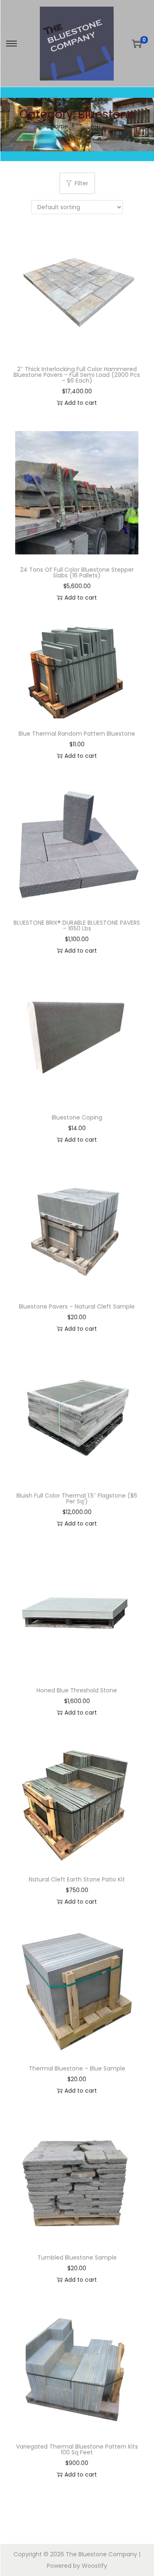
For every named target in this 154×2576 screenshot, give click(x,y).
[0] (137, 44)
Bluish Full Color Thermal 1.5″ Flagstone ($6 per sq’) (77, 1498)
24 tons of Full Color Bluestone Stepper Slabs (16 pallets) (77, 572)
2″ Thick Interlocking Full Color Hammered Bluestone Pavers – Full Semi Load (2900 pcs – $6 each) (77, 375)
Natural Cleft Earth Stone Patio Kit (77, 1879)
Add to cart (81, 403)
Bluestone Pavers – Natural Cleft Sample (77, 1306)
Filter (82, 183)
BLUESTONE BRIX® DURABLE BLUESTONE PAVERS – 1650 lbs (77, 926)
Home (60, 126)
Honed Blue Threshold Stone (77, 1690)
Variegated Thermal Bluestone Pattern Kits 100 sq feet (77, 2449)
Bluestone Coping (77, 1117)
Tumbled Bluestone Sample (77, 2257)
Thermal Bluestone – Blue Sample (77, 2068)
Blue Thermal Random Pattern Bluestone (77, 734)
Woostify (94, 2566)
